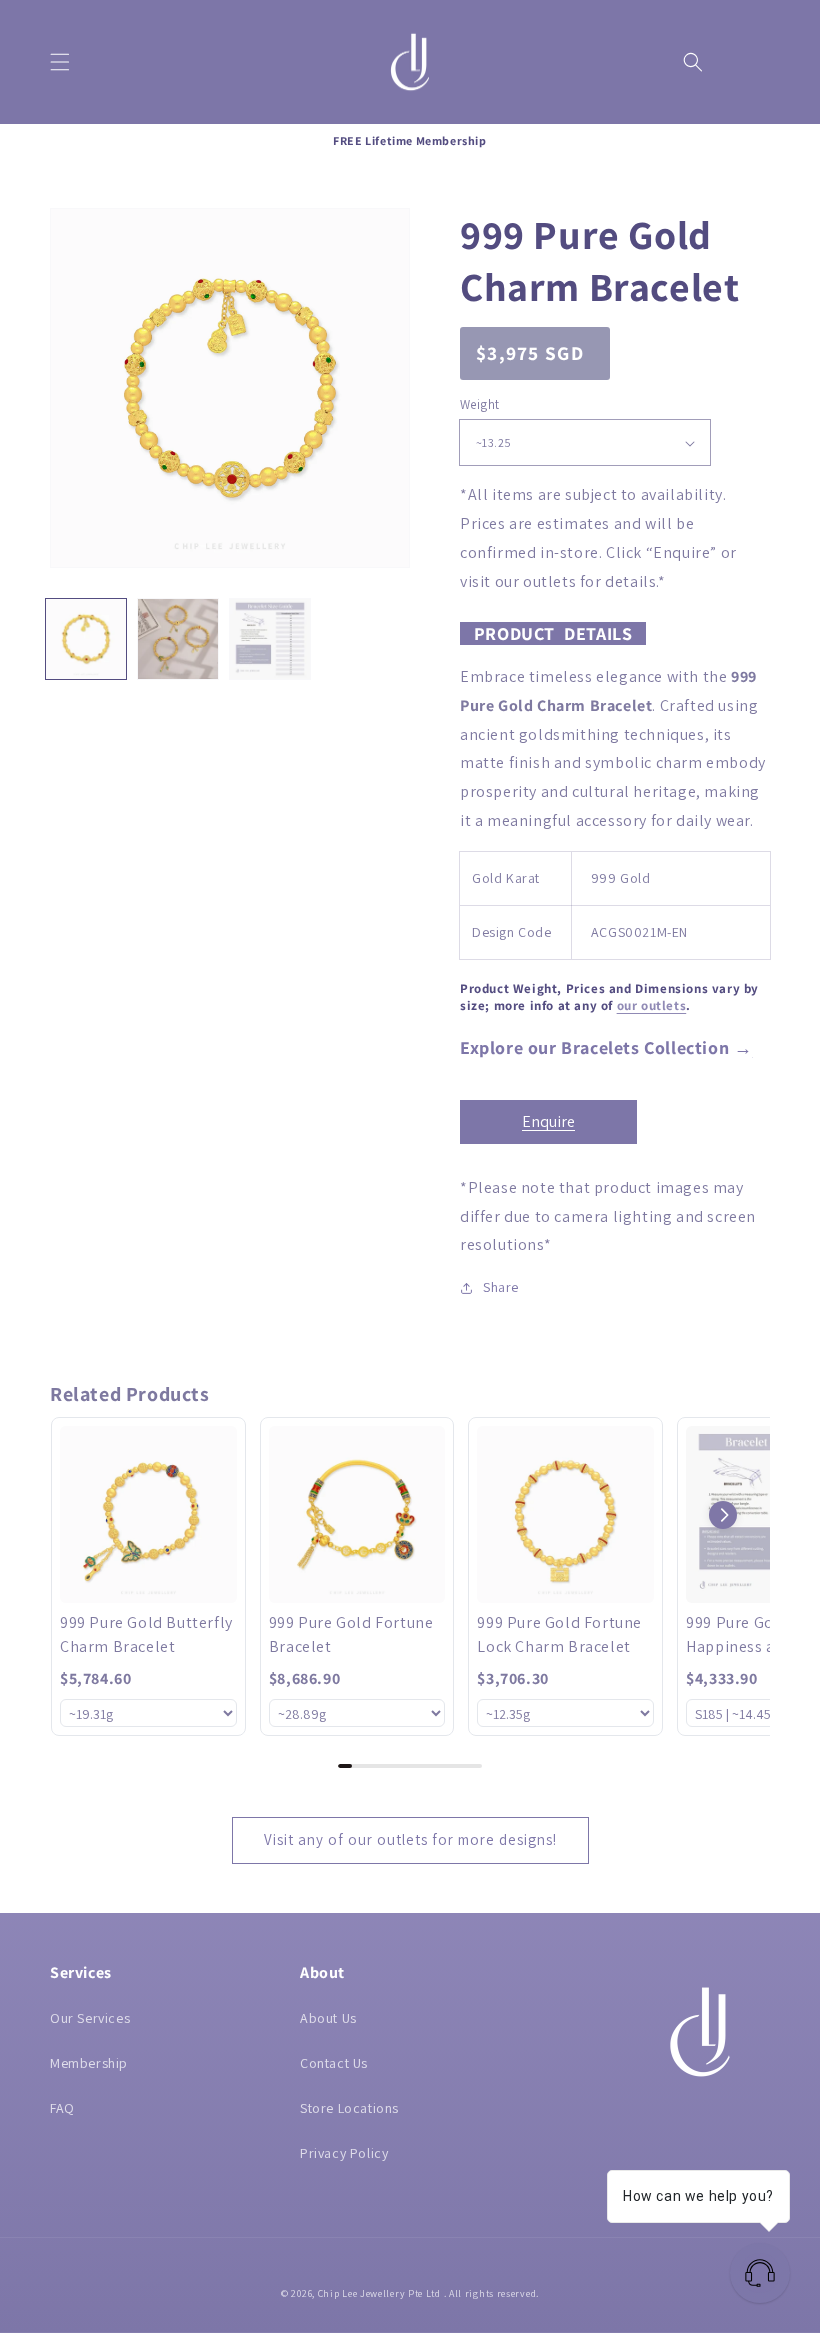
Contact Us (334, 2063)
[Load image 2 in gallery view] (178, 639)
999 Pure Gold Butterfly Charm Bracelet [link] (146, 1634)
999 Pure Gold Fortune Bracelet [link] (351, 1634)
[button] (60, 62)
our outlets (652, 1005)
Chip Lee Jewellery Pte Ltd (379, 2293)
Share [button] (501, 1287)
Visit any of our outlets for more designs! (410, 1839)
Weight (479, 404)
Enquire (548, 1121)
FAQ (62, 2108)
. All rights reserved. (491, 2293)
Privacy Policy (344, 2153)
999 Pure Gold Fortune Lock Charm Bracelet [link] (559, 1634)
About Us (328, 2018)
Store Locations (349, 2108)
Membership (89, 2063)
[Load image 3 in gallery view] (270, 639)
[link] (148, 1514)
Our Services (90, 2018)
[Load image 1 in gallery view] (86, 639)
